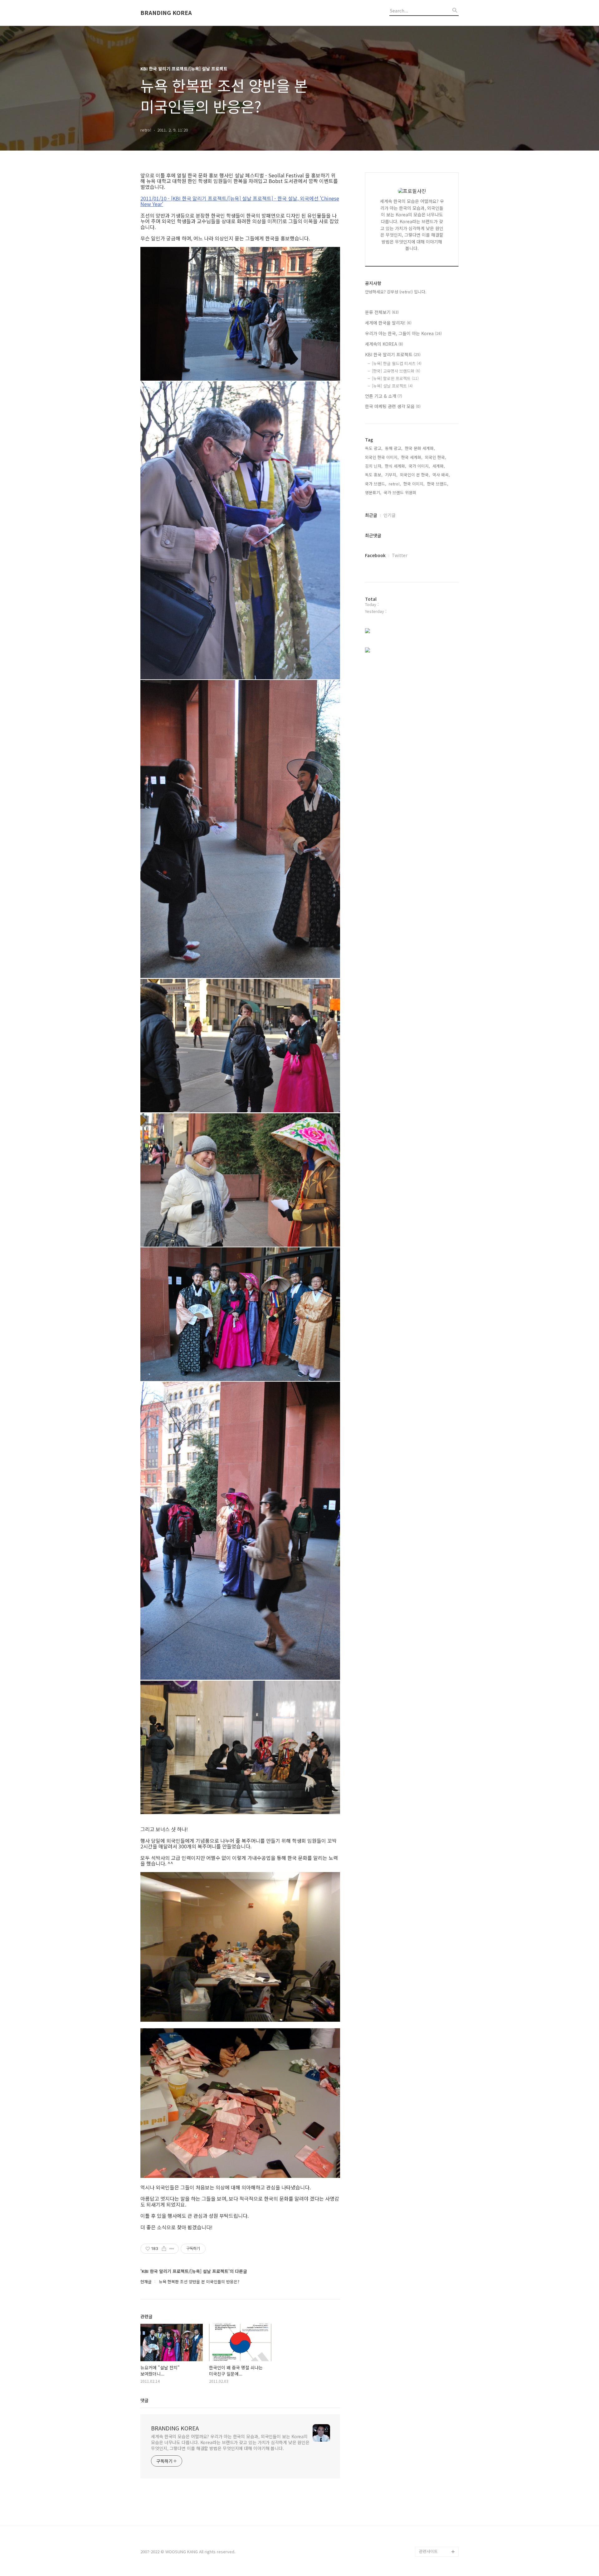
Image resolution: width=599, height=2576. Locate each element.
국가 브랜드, (376, 484)
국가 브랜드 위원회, (401, 492)
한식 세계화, (396, 466)
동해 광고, (394, 448)
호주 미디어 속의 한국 (438, 2512)
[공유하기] (164, 2249)
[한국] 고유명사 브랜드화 (396, 371)
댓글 (144, 2400)
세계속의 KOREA (384, 344)
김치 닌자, (374, 466)
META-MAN (429, 2522)
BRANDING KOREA (166, 13)
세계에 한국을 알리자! (388, 323)
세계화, (439, 466)
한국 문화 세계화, (420, 448)
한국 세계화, (412, 457)
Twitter (400, 555)
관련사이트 (428, 2551)
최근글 (371, 515)
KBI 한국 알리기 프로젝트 (393, 354)
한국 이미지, (414, 484)
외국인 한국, (436, 457)
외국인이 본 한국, (415, 475)
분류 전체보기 (382, 312)
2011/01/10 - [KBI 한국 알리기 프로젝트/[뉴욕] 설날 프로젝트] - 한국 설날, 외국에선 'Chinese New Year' (240, 201)
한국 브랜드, (438, 484)
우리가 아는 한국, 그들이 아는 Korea (403, 333)
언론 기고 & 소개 (384, 396)
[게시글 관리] (172, 2249)
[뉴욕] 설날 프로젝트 (392, 386)
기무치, (391, 475)
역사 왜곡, (441, 475)
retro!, (395, 484)
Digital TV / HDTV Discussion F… (435, 2537)
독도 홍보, (374, 475)
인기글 (390, 515)
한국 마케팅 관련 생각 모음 (393, 406)
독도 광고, (374, 448)
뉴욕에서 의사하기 (435, 2502)
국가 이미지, (419, 466)
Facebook (375, 555)
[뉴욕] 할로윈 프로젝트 (395, 378)
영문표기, (373, 492)
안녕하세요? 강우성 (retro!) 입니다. (396, 292)
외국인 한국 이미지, (382, 457)
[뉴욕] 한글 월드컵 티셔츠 (397, 363)
